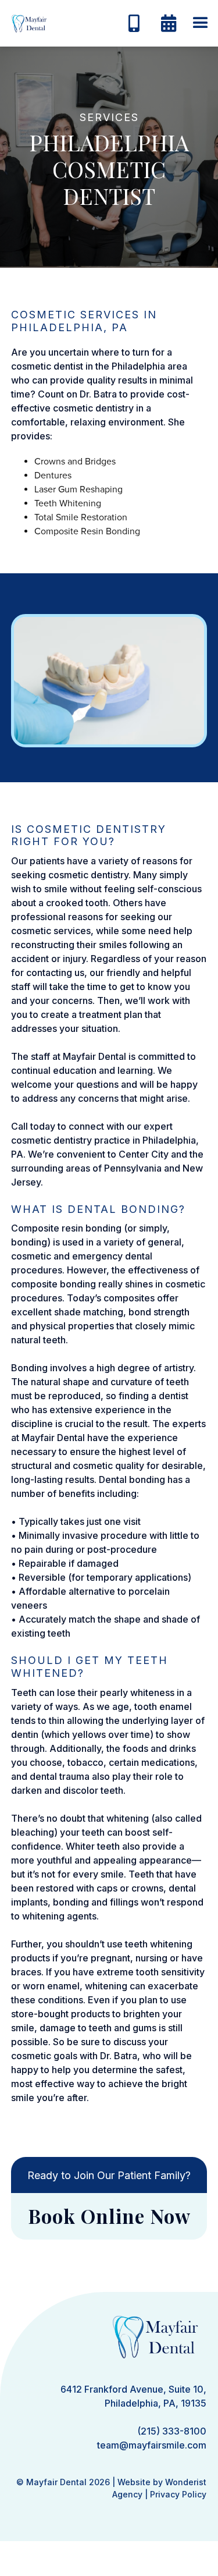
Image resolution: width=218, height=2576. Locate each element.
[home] (26, 23)
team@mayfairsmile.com (152, 2445)
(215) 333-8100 (172, 2431)
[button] (201, 23)
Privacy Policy (178, 2494)
